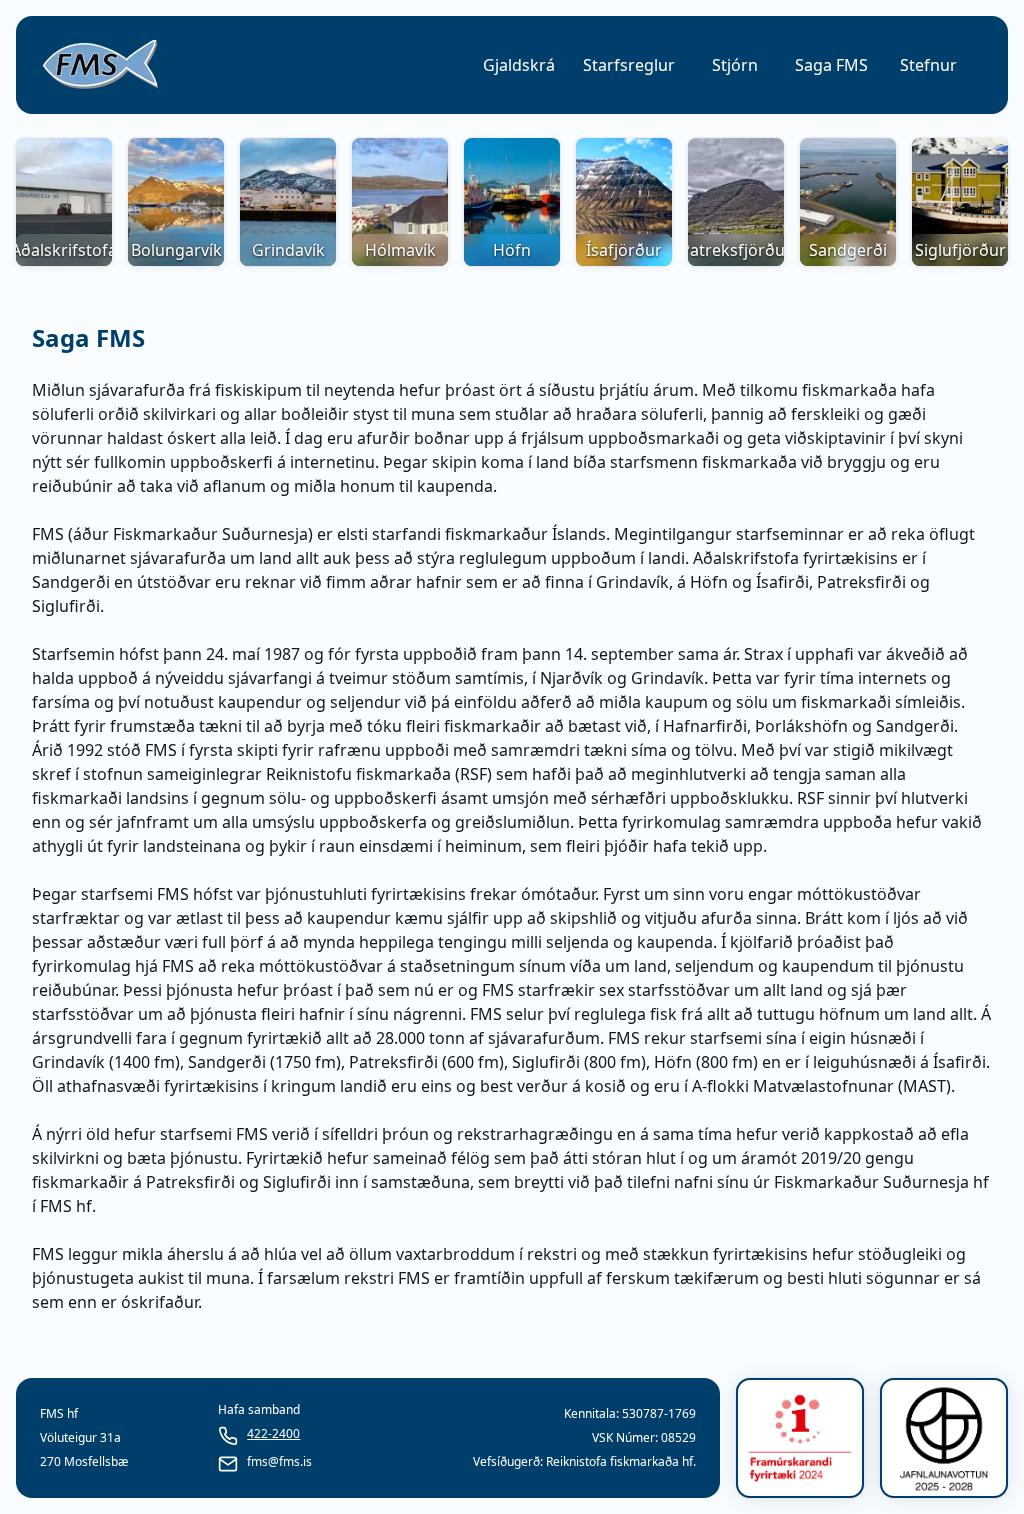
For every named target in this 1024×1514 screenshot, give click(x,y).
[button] (519, 65)
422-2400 (273, 1434)
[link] (100, 65)
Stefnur (928, 65)
